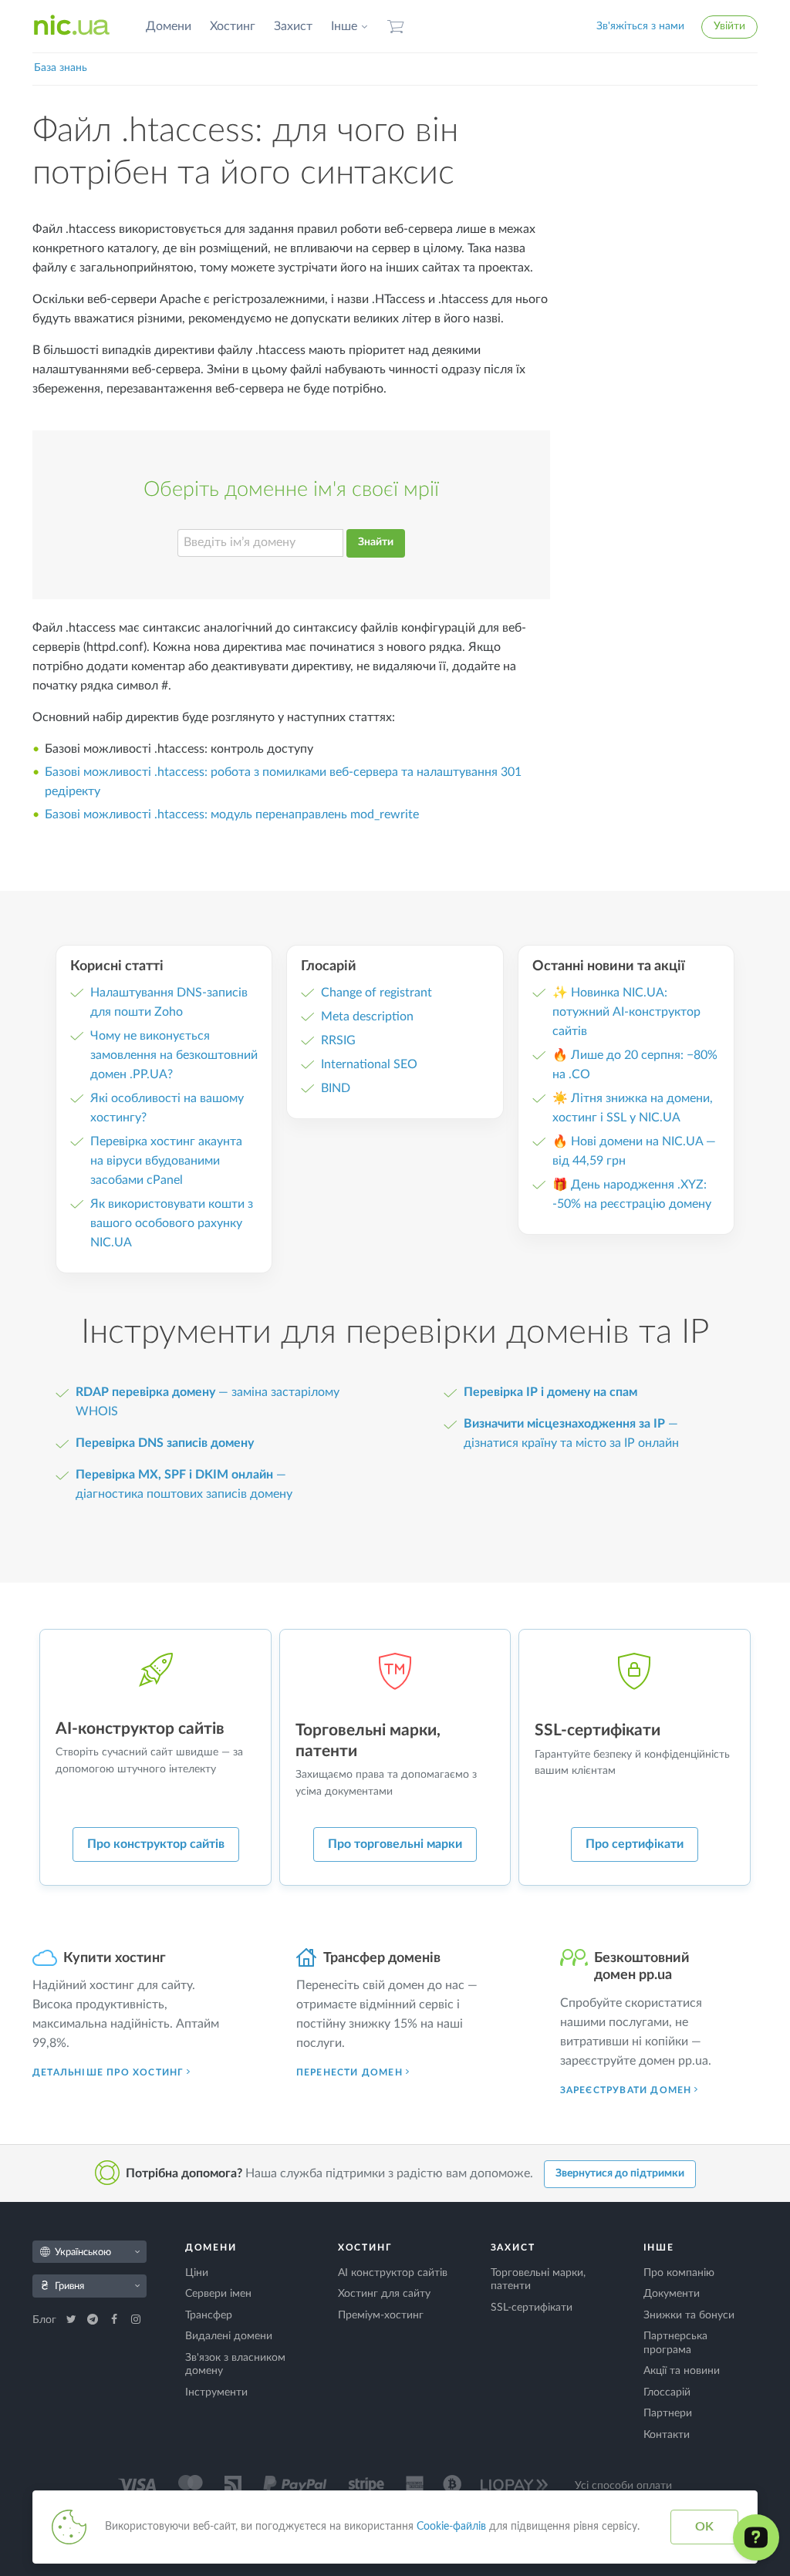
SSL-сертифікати (532, 2308)
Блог (46, 2320)
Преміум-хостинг (381, 2315)
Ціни (197, 2273)
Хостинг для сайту (384, 2294)
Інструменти (216, 2392)
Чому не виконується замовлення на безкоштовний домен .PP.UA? (174, 1055)
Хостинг (233, 26)
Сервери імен (218, 2294)
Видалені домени (229, 2336)
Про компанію (679, 2273)
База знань (61, 68)
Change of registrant (376, 993)
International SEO (369, 1064)
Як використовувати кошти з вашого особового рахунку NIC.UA (172, 1223)
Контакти (667, 2435)
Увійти (729, 26)
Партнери (668, 2413)
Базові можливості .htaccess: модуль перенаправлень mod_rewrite (232, 814)
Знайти (376, 542)
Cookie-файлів (451, 2527)
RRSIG (338, 1040)
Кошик (396, 27)
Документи (672, 2294)
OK (704, 2527)
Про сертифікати (635, 1844)
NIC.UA (72, 26)
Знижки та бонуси (689, 2315)
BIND (336, 1088)
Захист (293, 26)
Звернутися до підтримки (620, 2173)
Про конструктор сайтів (156, 1844)
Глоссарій (667, 2392)
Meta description (367, 1017)
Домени (169, 26)
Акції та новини (682, 2371)
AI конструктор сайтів (393, 2273)
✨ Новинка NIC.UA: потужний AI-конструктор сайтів (626, 1012)
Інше (344, 26)
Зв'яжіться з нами (640, 26)
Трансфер (209, 2315)
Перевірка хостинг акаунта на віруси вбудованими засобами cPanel (166, 1161)
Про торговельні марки (395, 1844)
